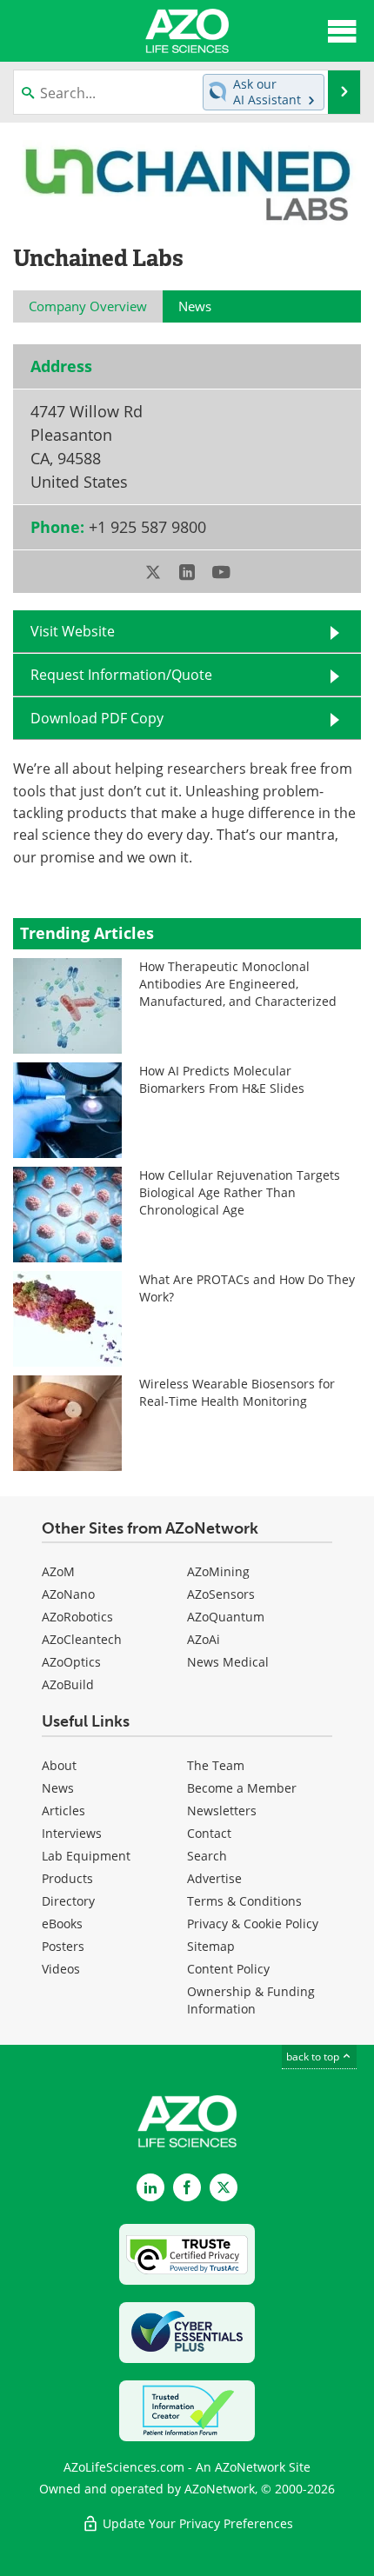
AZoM (58, 1571)
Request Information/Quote (121, 675)
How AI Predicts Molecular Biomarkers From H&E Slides (222, 1079)
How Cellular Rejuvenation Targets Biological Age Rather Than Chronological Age (240, 1192)
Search (207, 1856)
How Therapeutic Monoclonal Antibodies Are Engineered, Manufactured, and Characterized (238, 984)
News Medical (228, 1662)
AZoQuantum (226, 1617)
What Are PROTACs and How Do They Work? (247, 1288)
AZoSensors (221, 1594)
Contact (209, 1833)
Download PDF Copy (97, 718)
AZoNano (68, 1594)
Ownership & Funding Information (251, 2000)
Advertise (214, 1878)
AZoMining (218, 1571)
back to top (314, 2057)
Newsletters (222, 1811)
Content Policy (228, 1969)
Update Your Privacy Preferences (196, 2523)
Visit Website (73, 631)
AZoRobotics (77, 1617)
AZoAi (204, 1639)
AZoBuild (68, 1684)
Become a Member (242, 1788)
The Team (216, 1765)
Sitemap (211, 1946)
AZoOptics (71, 1662)
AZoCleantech (82, 1639)
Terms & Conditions (244, 1901)
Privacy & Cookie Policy (253, 1924)
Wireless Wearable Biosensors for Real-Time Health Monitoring (237, 1392)
